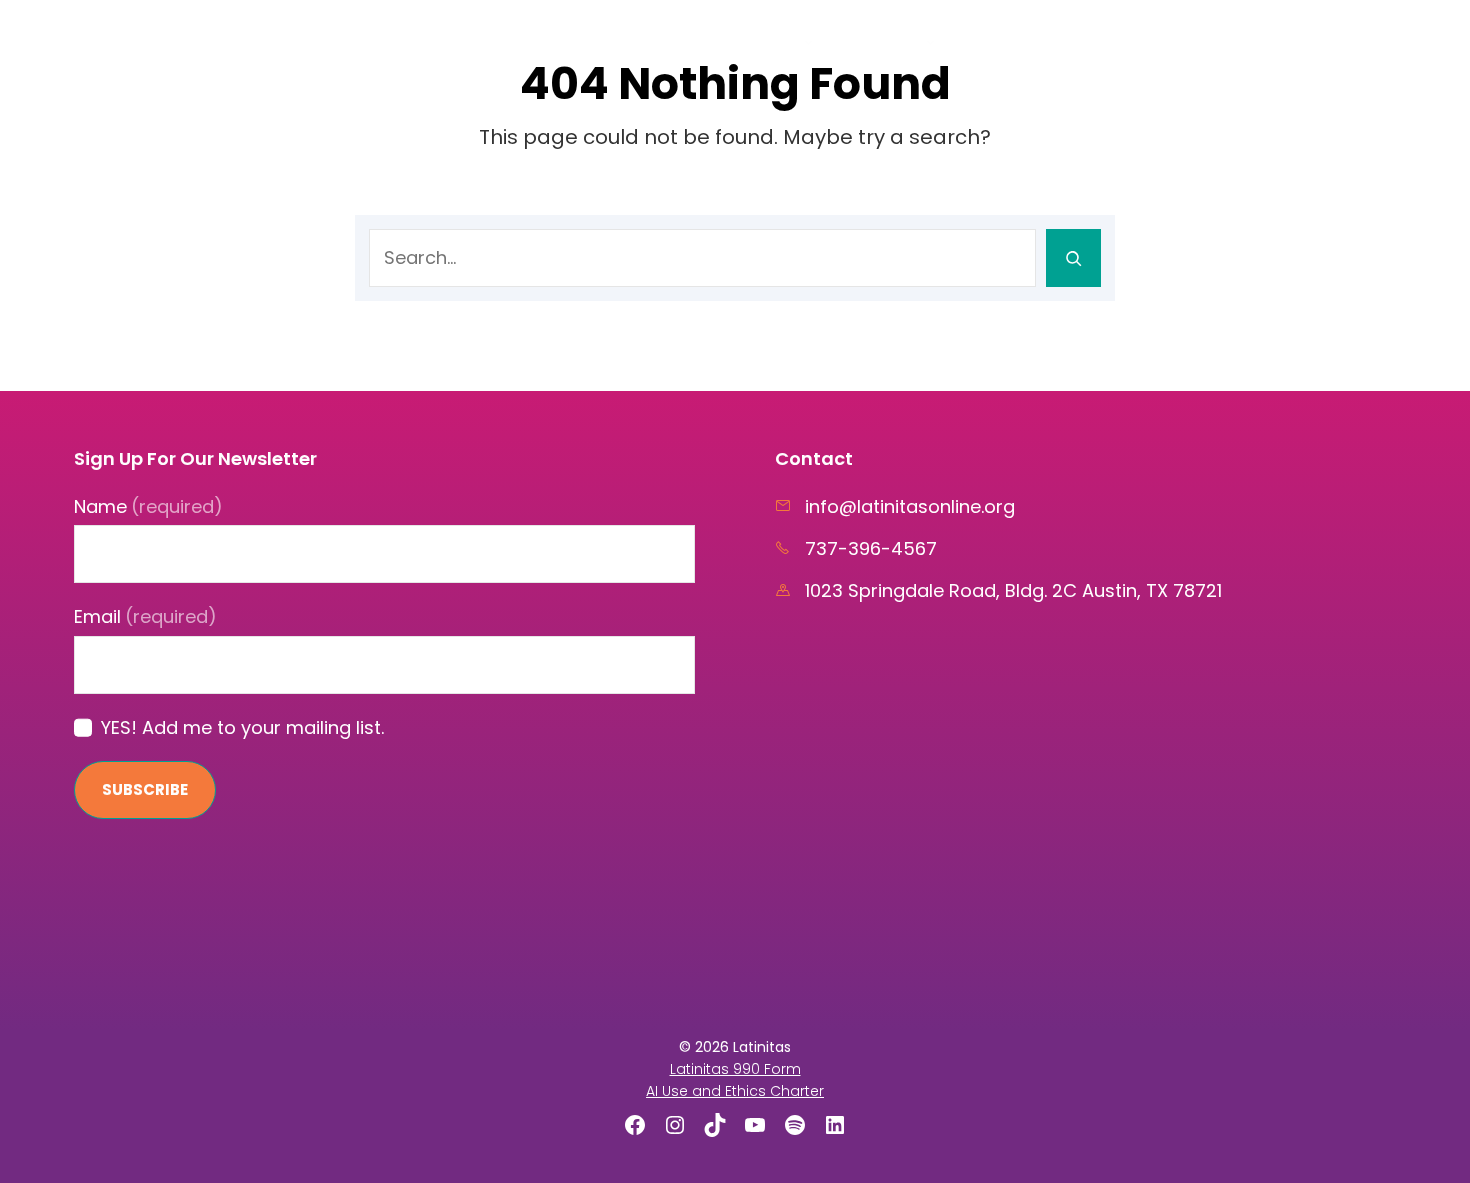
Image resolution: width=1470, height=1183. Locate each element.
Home (692, 40)
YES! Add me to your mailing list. (242, 727)
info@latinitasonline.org (910, 506)
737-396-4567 (871, 548)
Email (146, 616)
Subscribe (145, 789)
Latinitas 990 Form (735, 1069)
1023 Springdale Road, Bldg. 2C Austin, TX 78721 (1013, 590)
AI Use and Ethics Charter (735, 1091)
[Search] (1073, 258)
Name (149, 506)
